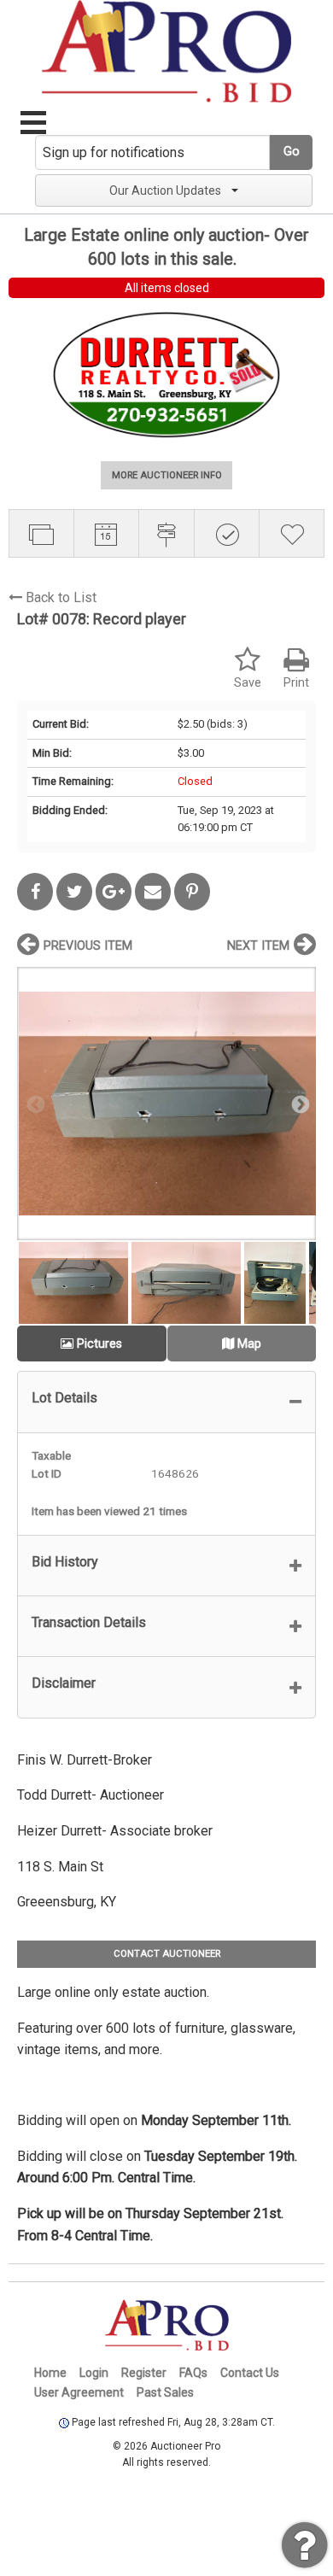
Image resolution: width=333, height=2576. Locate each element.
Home (50, 2373)
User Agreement (79, 2392)
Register (144, 2373)
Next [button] (299, 1104)
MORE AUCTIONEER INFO (167, 475)
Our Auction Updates (165, 190)
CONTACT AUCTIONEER (167, 1954)
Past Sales (165, 2392)
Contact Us (250, 2373)
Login (94, 2373)
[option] (166, 1103)
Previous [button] (34, 1104)
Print (296, 683)
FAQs (193, 2373)
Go (292, 152)
